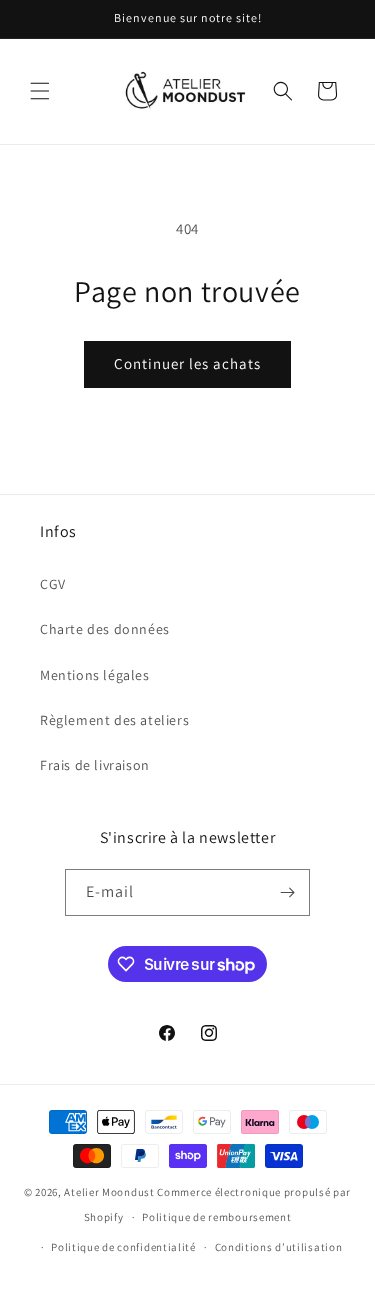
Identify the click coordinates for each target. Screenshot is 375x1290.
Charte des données (105, 629)
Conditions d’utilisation (279, 1247)
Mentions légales (95, 675)
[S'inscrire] (287, 892)
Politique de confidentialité (123, 1247)
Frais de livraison (95, 765)
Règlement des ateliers (114, 720)
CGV (53, 584)
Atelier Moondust (109, 1192)
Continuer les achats (187, 363)
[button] (40, 91)
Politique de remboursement (216, 1217)
